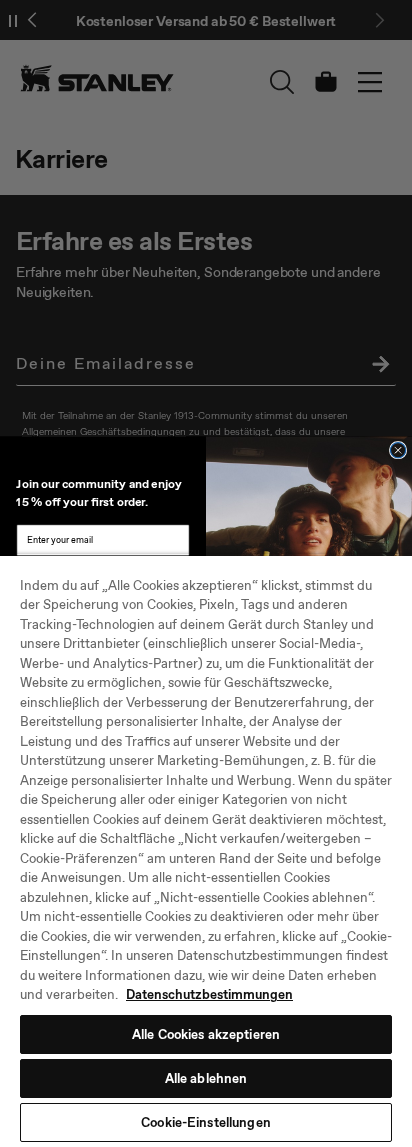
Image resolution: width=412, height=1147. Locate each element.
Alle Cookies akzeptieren (206, 1034)
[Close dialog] (397, 450)
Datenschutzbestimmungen (209, 994)
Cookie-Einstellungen (206, 1122)
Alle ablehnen (206, 1078)
